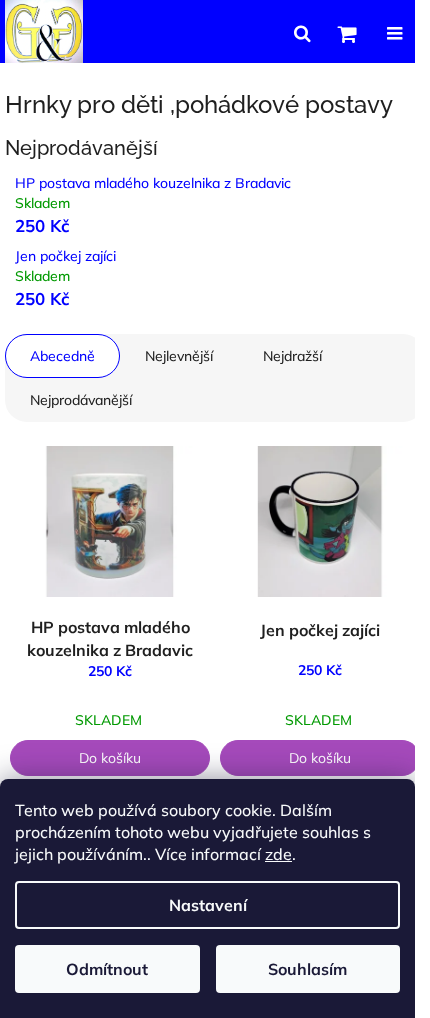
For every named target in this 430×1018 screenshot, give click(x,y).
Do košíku (110, 758)
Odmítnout (107, 969)
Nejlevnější (179, 356)
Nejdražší (292, 356)
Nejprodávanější (81, 400)
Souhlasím (307, 969)
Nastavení (208, 905)
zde (278, 854)
